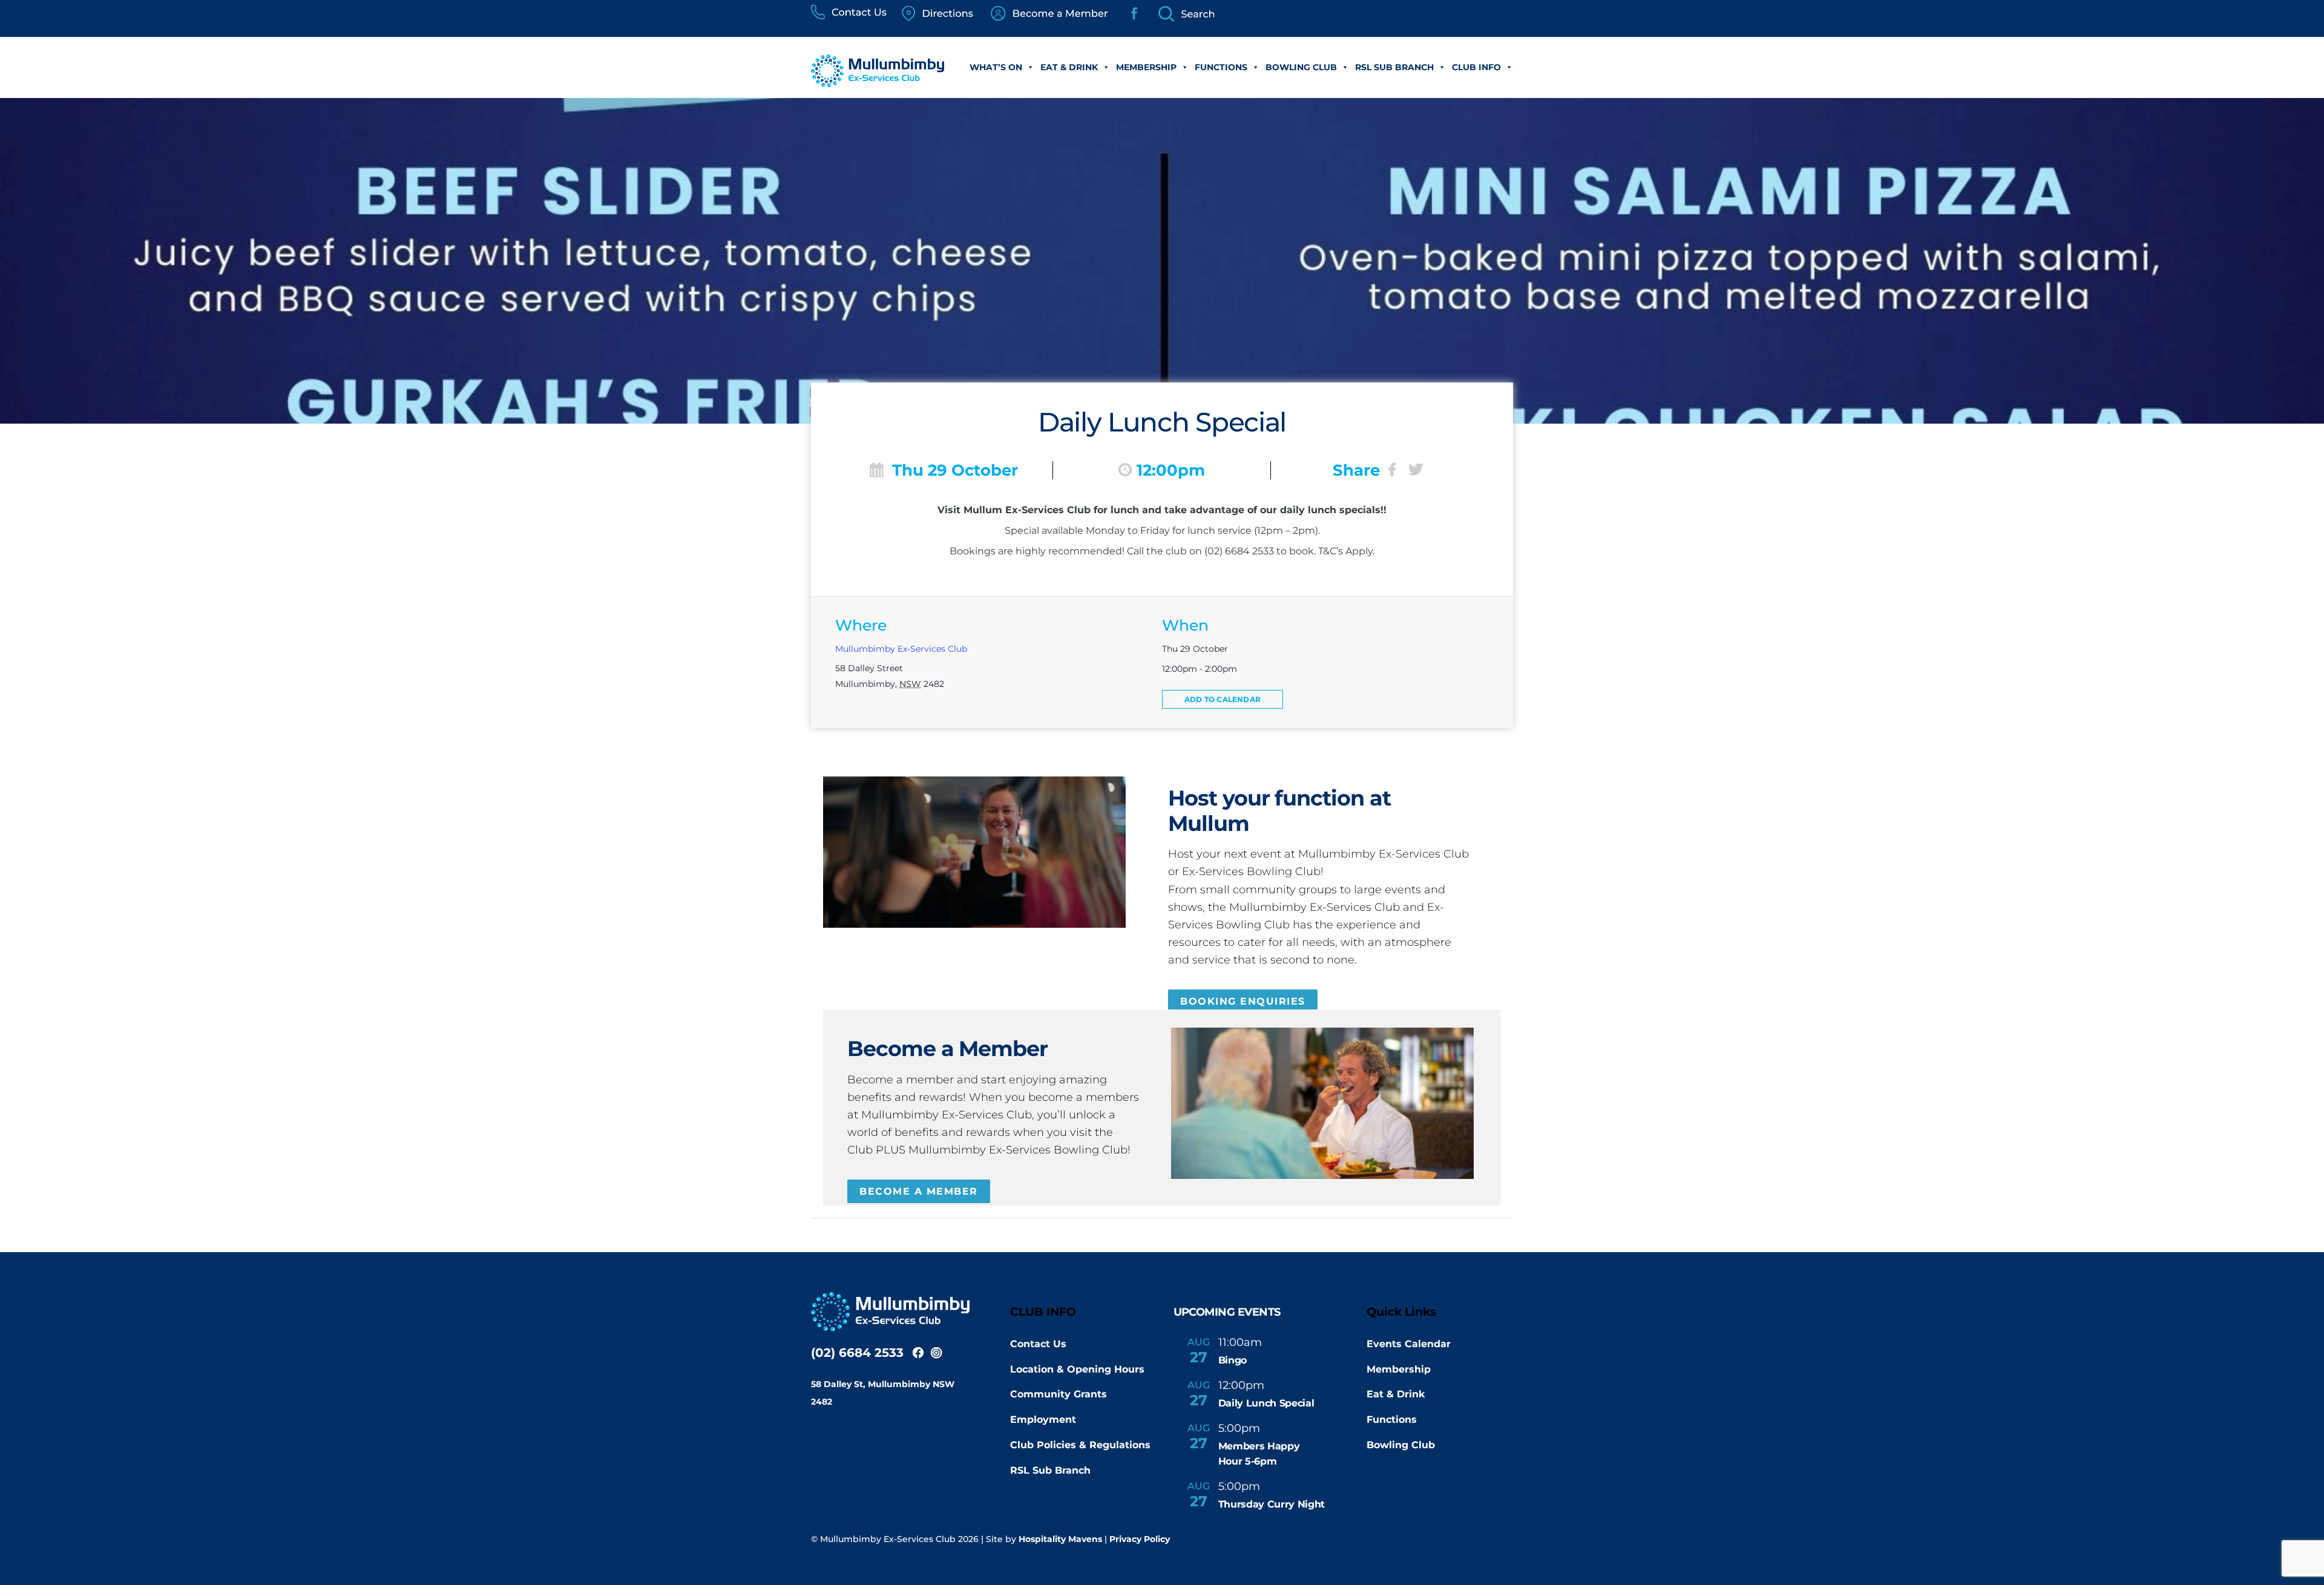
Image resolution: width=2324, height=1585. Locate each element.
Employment (1043, 1419)
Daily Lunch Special (1266, 1403)
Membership (1146, 67)
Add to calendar (1223, 699)
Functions (1221, 67)
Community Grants (1059, 1394)
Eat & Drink (1069, 67)
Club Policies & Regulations (1080, 1445)
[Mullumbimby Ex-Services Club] (878, 81)
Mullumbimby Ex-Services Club (901, 649)
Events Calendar (1409, 1344)
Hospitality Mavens (1060, 1539)
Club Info (1476, 67)
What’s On (996, 67)
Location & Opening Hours (1077, 1369)
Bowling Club (1301, 67)
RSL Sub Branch (1394, 67)
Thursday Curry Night (1272, 1504)
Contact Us (1038, 1344)
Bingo (1233, 1360)
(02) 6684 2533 (857, 1353)
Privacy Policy (1140, 1539)
